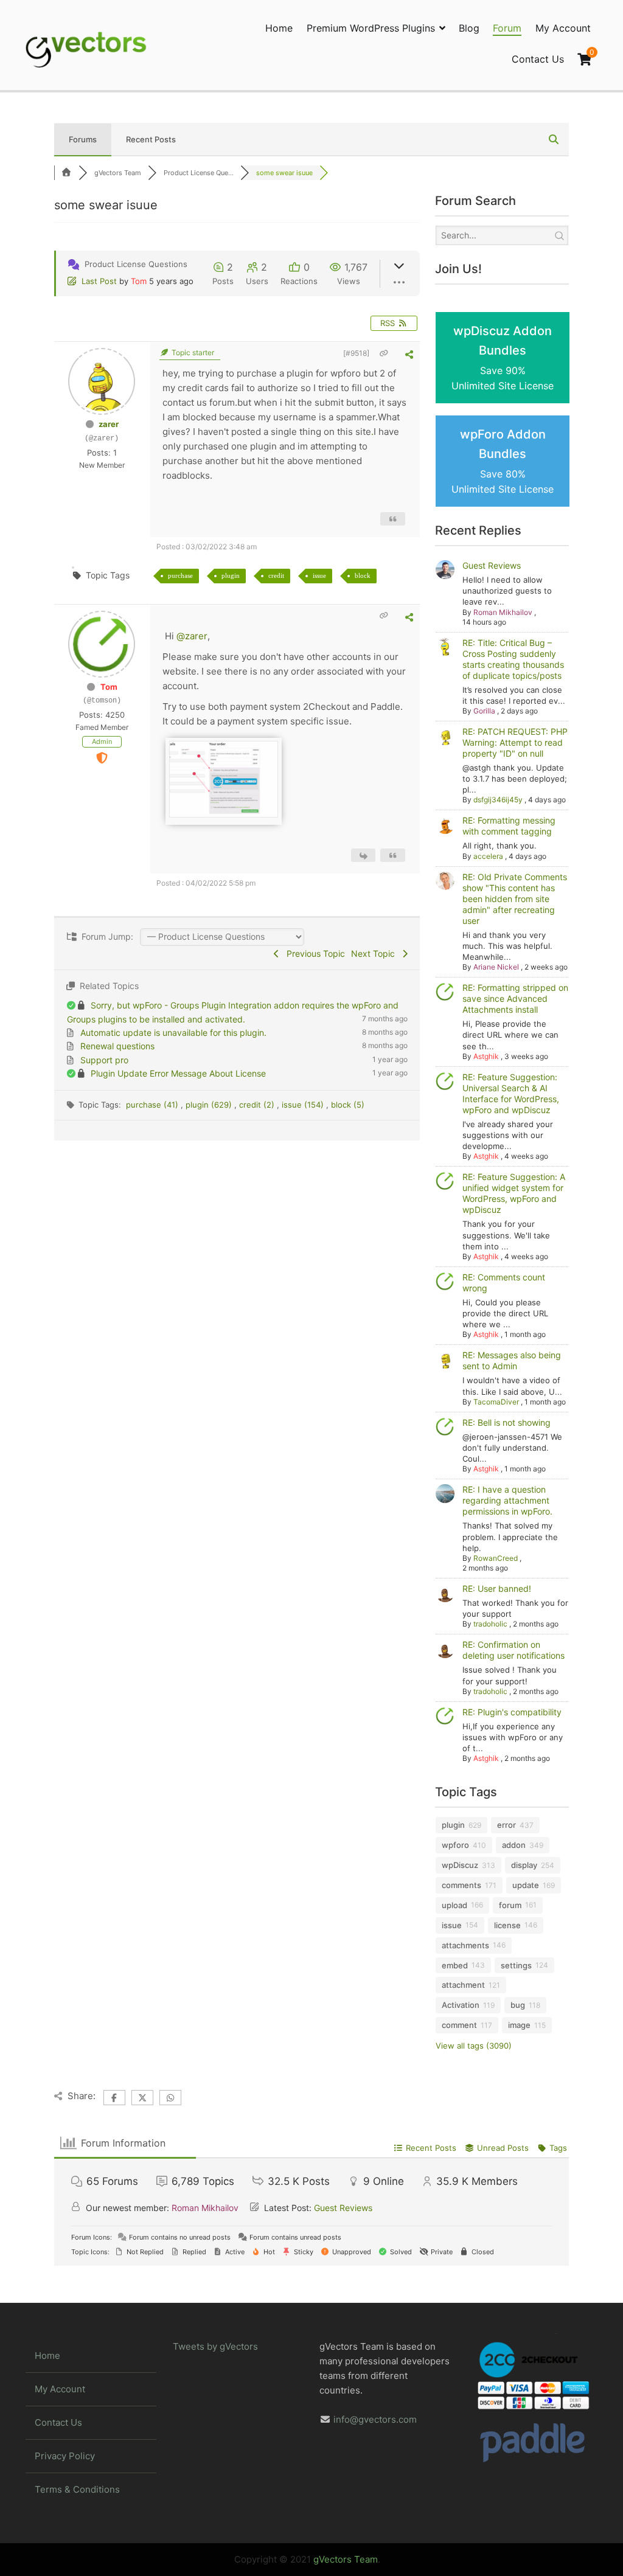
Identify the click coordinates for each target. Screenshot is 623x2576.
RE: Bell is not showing (506, 1422)
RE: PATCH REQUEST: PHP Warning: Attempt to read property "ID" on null (515, 742)
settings (516, 1965)
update (526, 1885)
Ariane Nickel (496, 967)
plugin (231, 575)
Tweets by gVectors (215, 2346)
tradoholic (490, 1624)
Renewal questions (117, 1046)
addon (514, 1845)
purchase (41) (153, 1105)
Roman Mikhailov (503, 612)
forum (510, 1905)
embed (455, 1965)
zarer (109, 424)
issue (319, 575)
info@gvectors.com (375, 2419)
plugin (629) (210, 1105)
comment (459, 2025)
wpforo (455, 1845)
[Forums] (66, 173)
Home (279, 28)
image (519, 2025)
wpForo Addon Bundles (503, 461)
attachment (463, 1985)
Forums (83, 139)
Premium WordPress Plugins (371, 28)
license (507, 1925)
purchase (180, 575)
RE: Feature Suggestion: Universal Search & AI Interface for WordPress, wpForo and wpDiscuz (511, 1093)
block (363, 575)
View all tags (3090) (474, 2046)
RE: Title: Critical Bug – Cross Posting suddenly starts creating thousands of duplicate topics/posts (513, 659)
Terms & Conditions (77, 2489)
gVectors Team (346, 2559)
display (524, 1865)
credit (276, 575)
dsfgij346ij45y (498, 800)
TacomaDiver (496, 1402)
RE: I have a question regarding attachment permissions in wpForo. (507, 1500)
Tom (139, 281)
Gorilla (484, 711)
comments (461, 1885)
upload (454, 1905)
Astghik (486, 1056)
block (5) (348, 1105)
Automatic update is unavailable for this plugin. (173, 1033)
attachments (465, 1945)
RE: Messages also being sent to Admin (512, 1360)
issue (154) (304, 1105)
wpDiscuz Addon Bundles (503, 358)
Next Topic (375, 953)
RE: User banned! (497, 1588)
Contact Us (538, 59)
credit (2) (258, 1105)
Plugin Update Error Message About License (178, 1073)
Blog (469, 28)
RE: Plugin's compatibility (512, 1712)
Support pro (104, 1060)
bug (518, 2005)
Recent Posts (151, 139)
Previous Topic (313, 953)
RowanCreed (496, 1558)
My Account (563, 28)
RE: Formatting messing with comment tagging (509, 826)
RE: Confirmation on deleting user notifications (513, 1650)
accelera (488, 856)
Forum (507, 28)
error (506, 1825)
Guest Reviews (492, 565)
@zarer (192, 636)
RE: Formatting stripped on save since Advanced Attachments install (515, 998)
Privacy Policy (65, 2456)
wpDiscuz (460, 1865)
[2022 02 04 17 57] (224, 814)
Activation (461, 2005)
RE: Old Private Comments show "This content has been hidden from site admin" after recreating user (515, 899)
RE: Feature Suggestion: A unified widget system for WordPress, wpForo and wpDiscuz (514, 1193)
